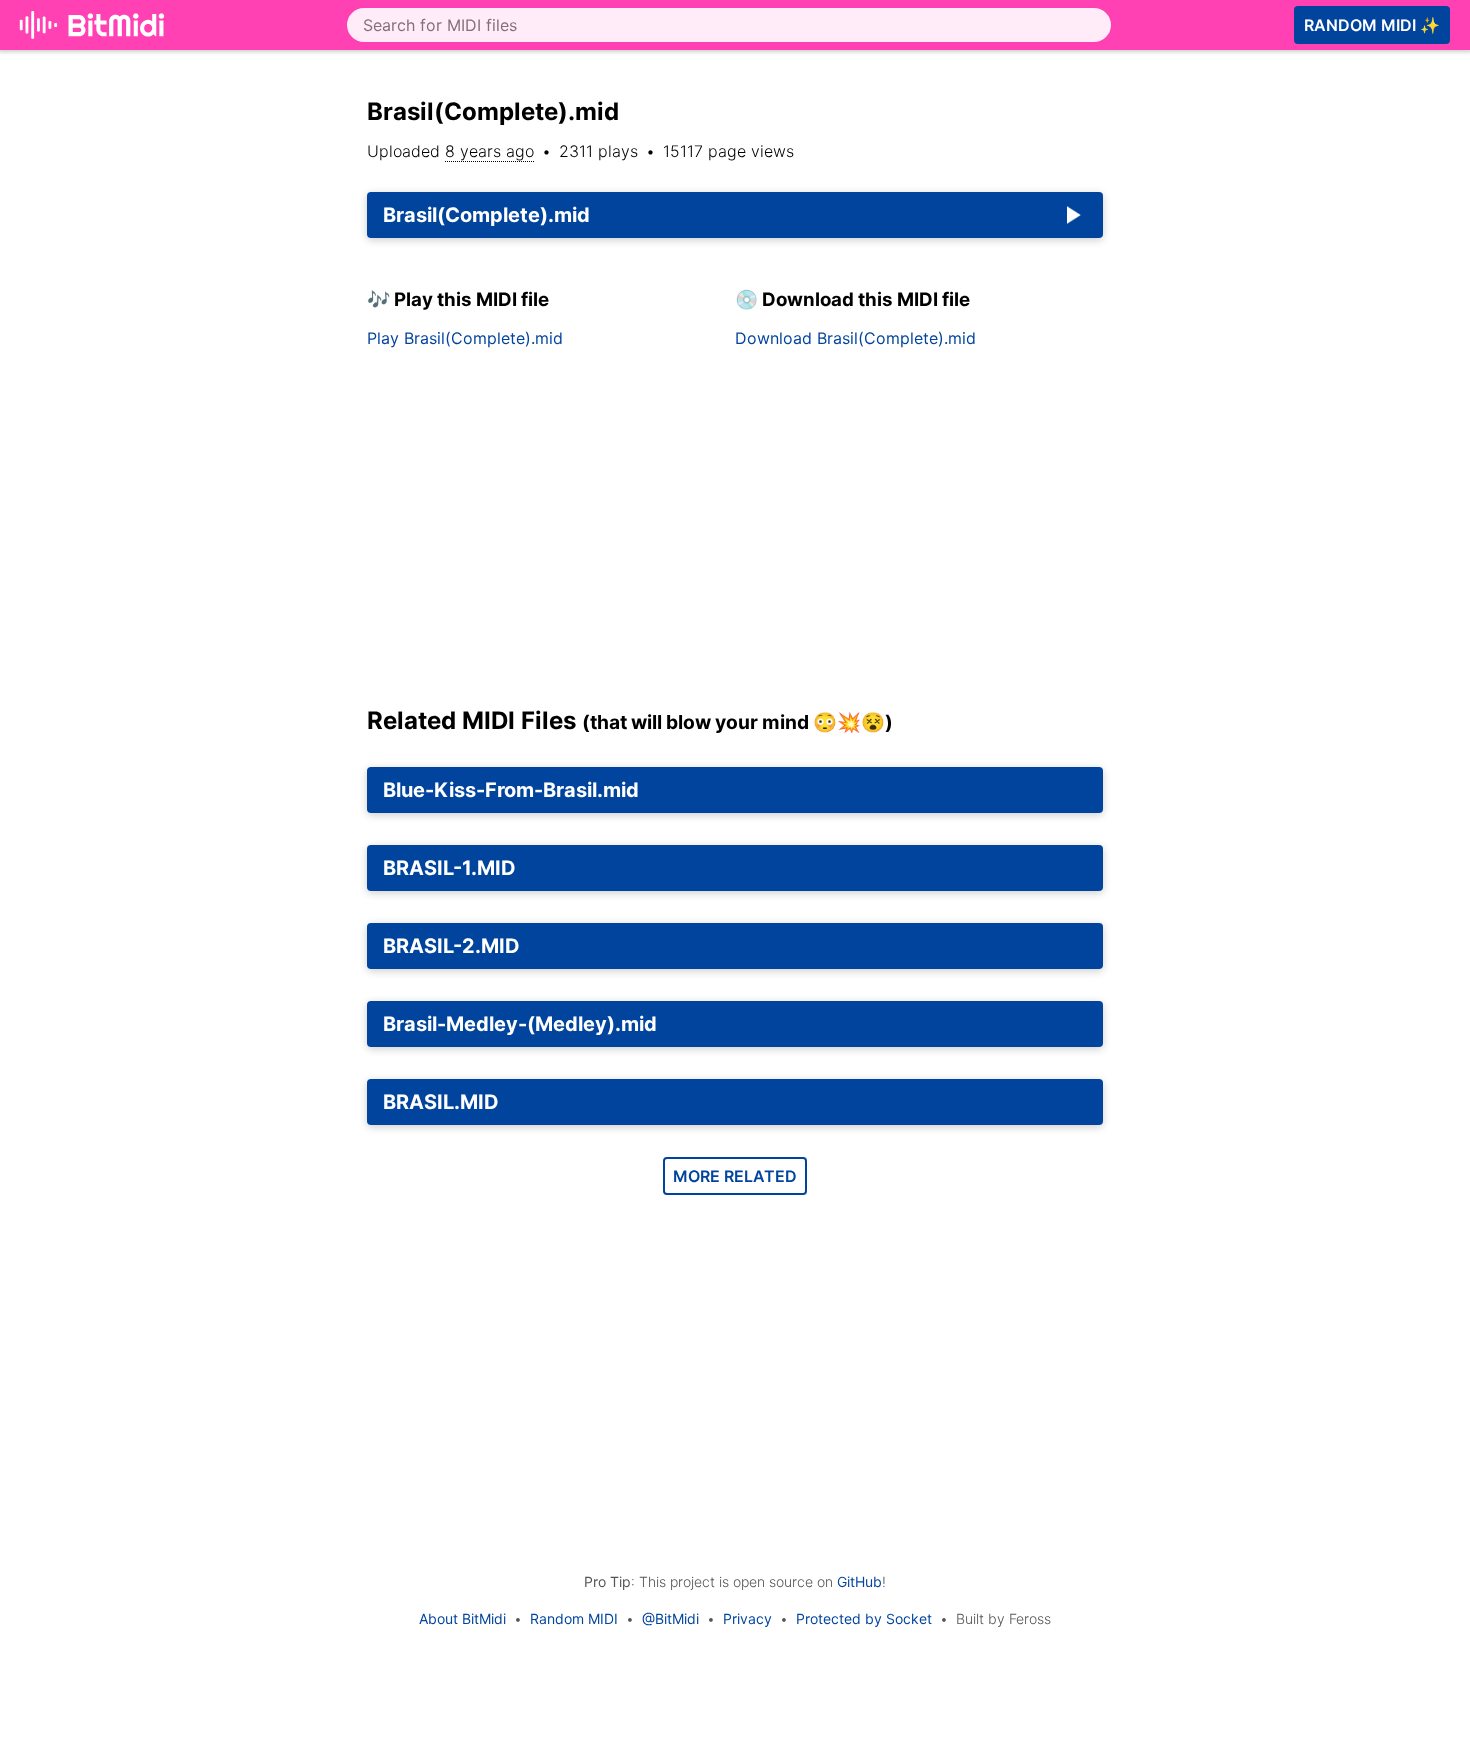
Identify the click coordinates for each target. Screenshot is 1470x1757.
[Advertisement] (735, 535)
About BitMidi (462, 1618)
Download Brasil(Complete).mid (855, 338)
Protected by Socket (864, 1618)
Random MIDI (574, 1618)
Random (1372, 25)
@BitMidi (670, 1618)
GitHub (859, 1581)
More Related (735, 1176)
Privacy (747, 1618)
